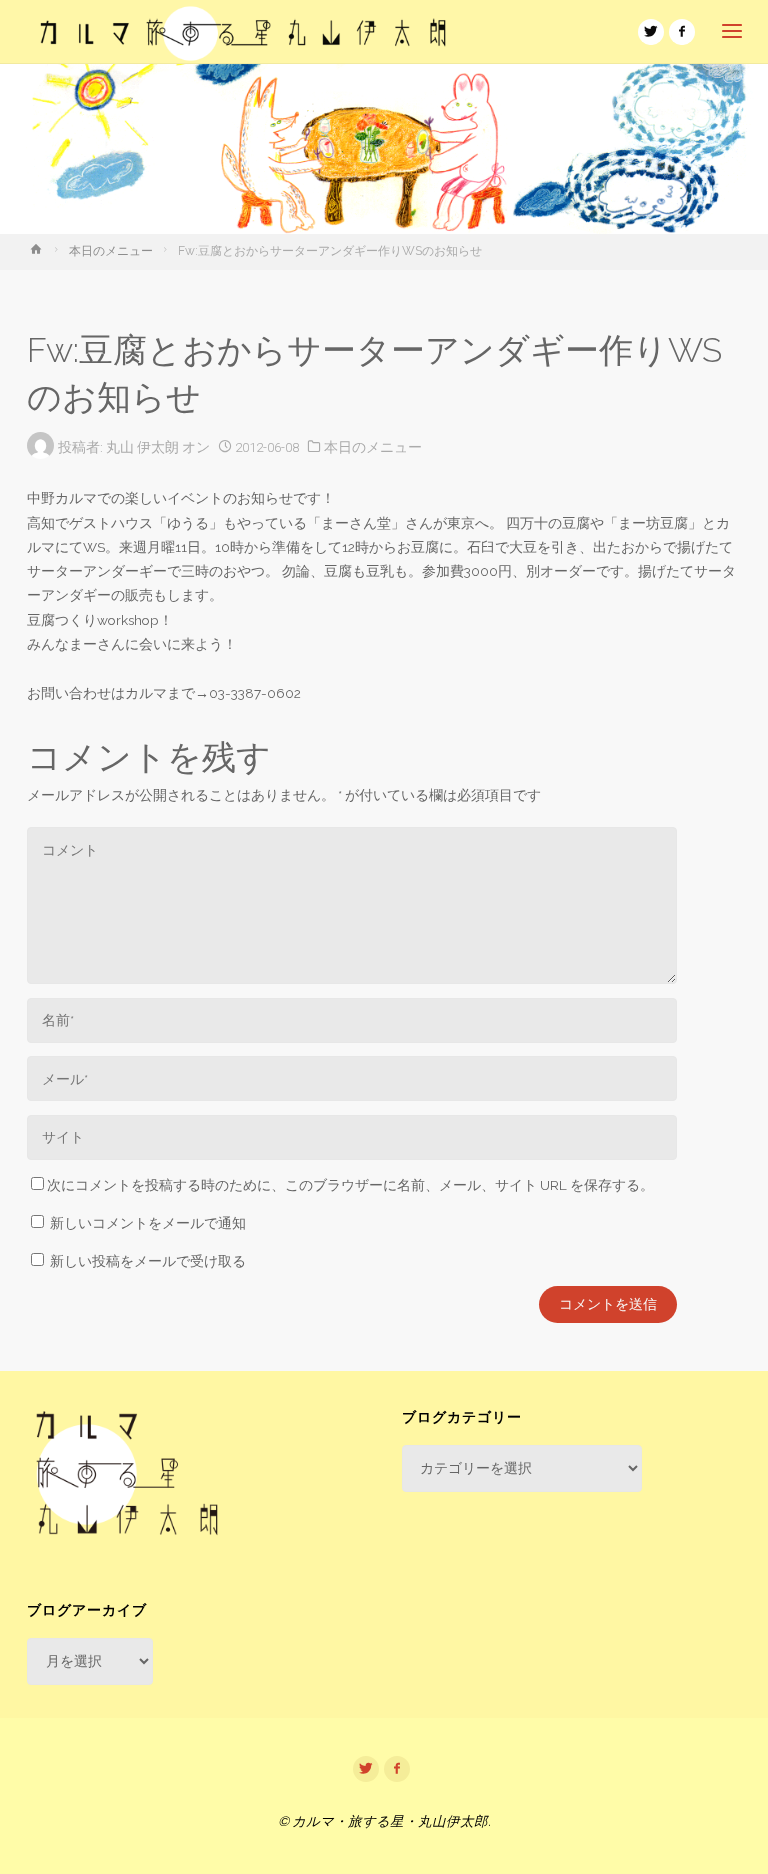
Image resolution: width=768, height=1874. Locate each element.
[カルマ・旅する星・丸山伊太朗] (243, 32)
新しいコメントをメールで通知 (148, 1223)
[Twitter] (651, 32)
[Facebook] (682, 32)
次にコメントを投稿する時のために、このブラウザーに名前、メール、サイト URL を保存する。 (350, 1185)
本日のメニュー (111, 251)
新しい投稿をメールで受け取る (148, 1261)
